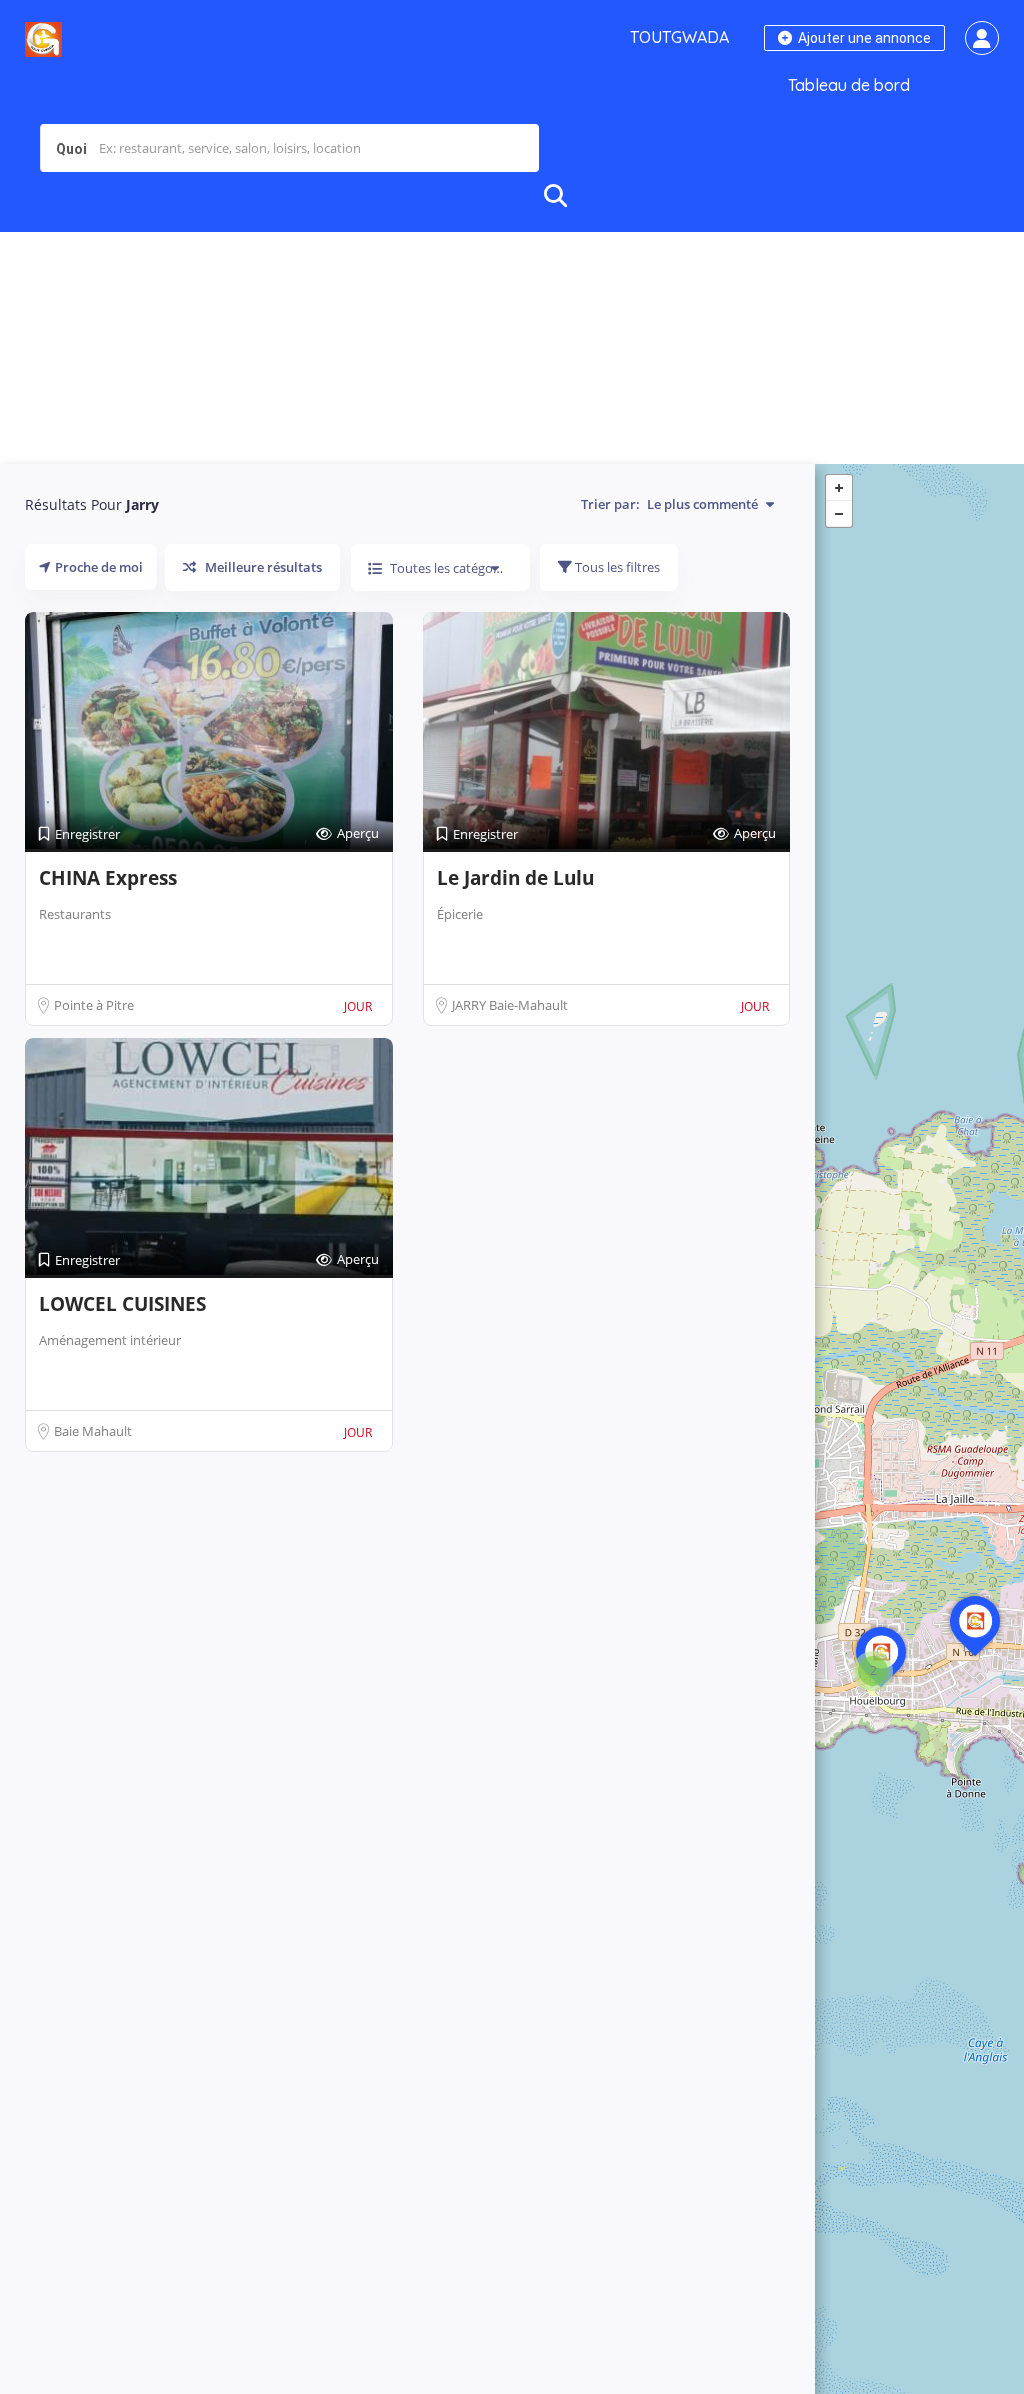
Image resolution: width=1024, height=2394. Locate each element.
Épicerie (460, 914)
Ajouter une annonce (863, 38)
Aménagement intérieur (110, 1340)
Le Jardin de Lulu (515, 878)
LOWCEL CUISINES (122, 1304)
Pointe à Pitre (94, 1005)
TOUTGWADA (679, 37)
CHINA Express (108, 878)
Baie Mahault (93, 1431)
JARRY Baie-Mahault (510, 1005)
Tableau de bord (849, 85)
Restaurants (75, 914)
